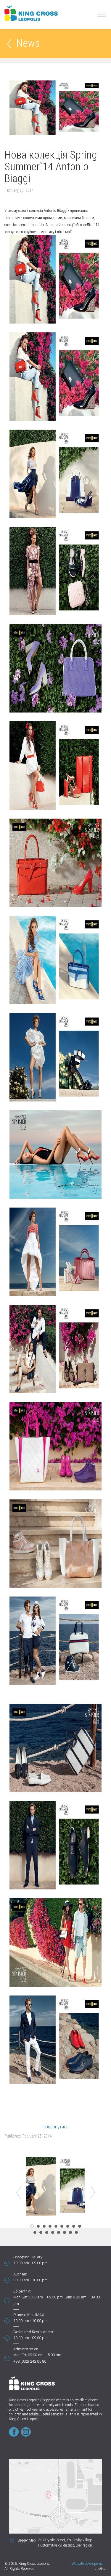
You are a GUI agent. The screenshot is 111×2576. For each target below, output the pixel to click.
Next (92, 2192)
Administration (26, 2349)
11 (41, 2232)
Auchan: (20, 2274)
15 (65, 2232)
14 (59, 2232)
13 (53, 2232)
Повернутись (55, 2127)
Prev (19, 2192)
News (28, 44)
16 (70, 2232)
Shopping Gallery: (28, 2257)
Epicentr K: (22, 2291)
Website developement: (89, 2564)
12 (47, 2232)
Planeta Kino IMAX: (29, 2315)
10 (35, 2232)
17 (76, 2232)
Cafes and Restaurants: (34, 2332)
